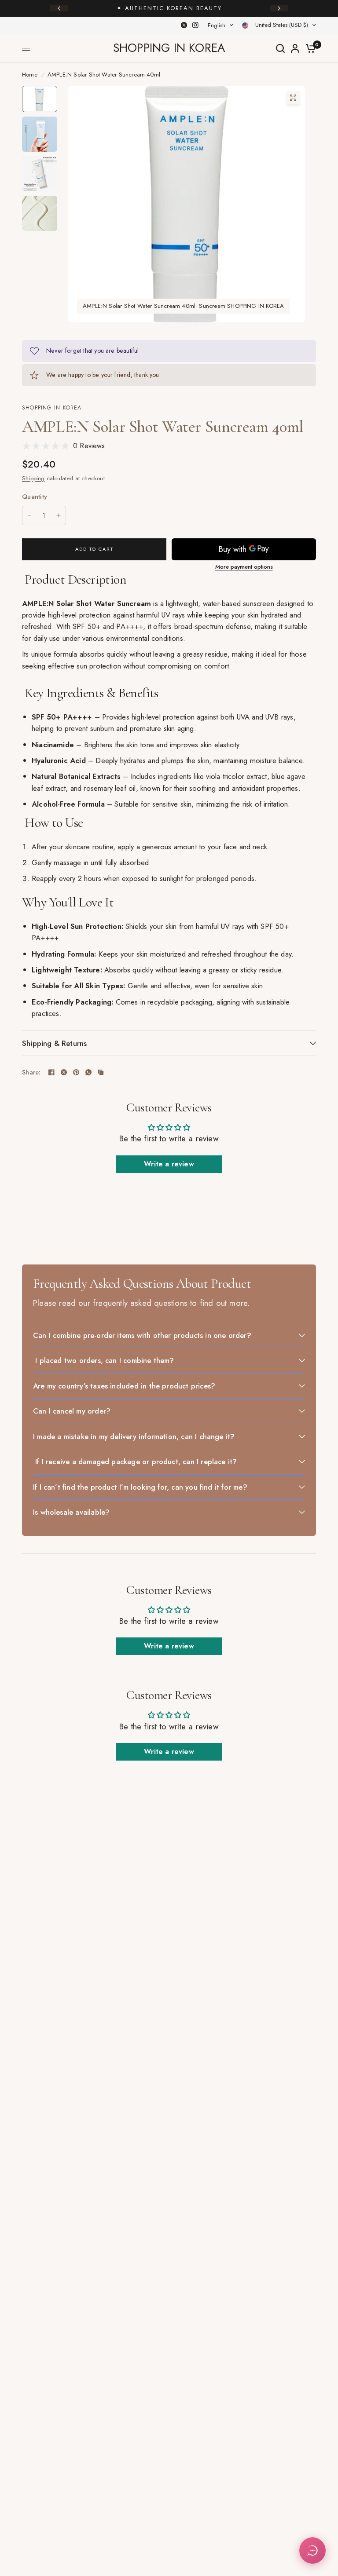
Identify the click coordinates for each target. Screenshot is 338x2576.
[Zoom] (293, 98)
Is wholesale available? (71, 1512)
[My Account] (295, 48)
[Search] (280, 48)
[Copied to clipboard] (101, 1072)
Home (30, 75)
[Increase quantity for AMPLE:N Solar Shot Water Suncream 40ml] (59, 515)
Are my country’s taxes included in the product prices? (124, 1386)
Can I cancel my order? (72, 1411)
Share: (31, 1072)
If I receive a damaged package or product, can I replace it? (135, 1462)
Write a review (169, 1164)
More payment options (244, 567)
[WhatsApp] (88, 1072)
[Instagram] (195, 25)
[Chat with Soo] (312, 2550)
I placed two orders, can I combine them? (104, 1360)
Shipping (33, 478)
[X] (184, 25)
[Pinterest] (76, 1072)
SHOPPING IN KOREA (169, 48)
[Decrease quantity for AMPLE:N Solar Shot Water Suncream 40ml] (29, 515)
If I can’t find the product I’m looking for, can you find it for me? (140, 1487)
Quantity (35, 497)
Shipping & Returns (54, 1043)
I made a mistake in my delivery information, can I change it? (134, 1436)
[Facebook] (51, 1072)
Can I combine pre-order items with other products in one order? (142, 1335)
